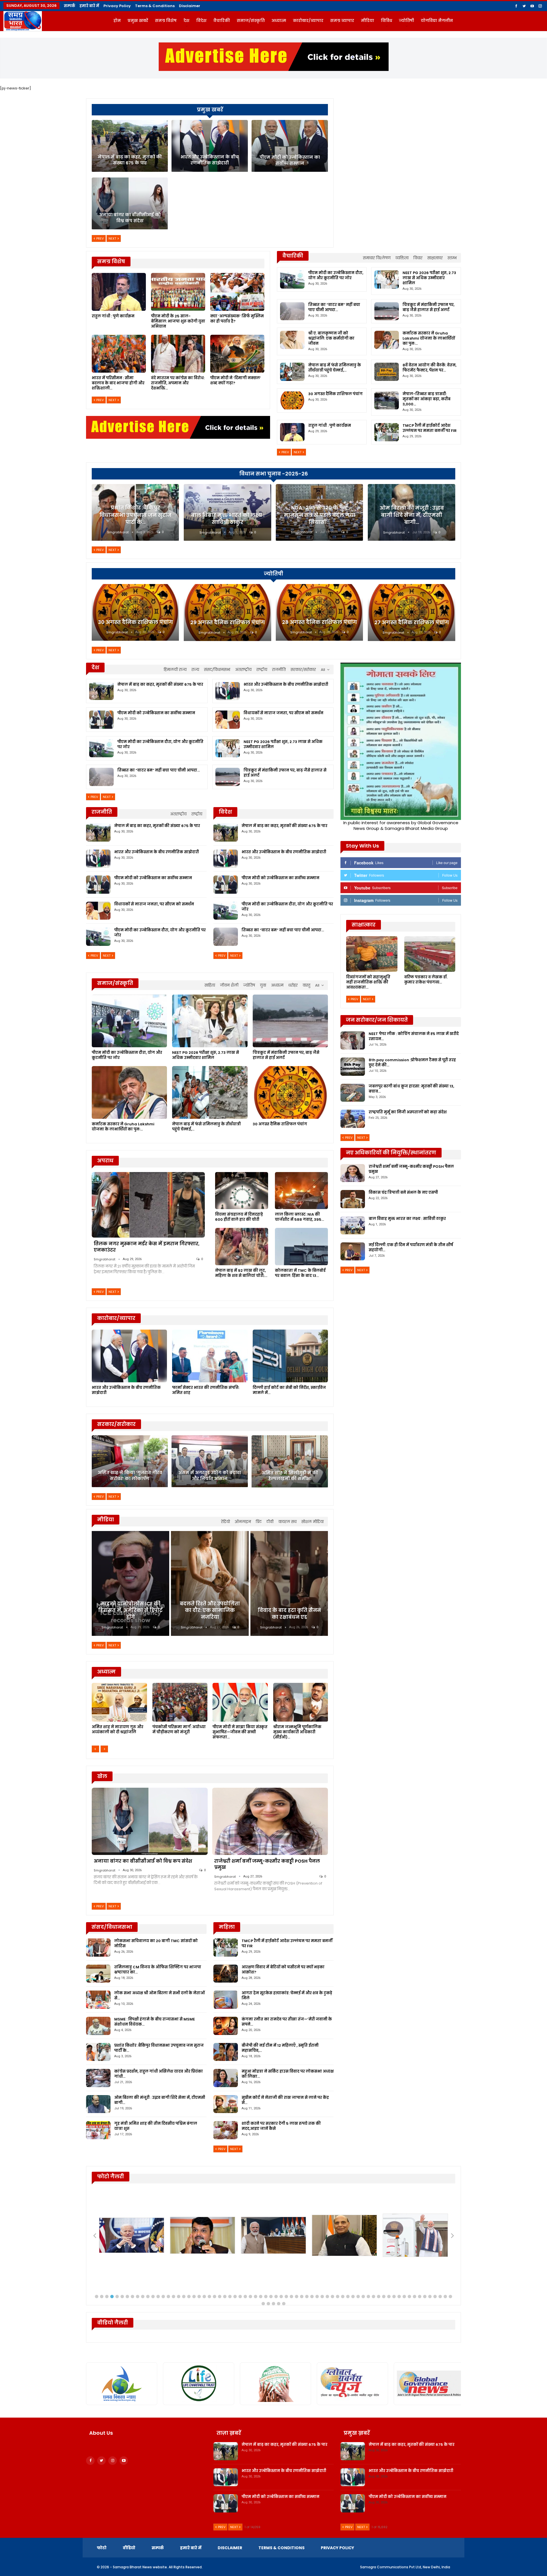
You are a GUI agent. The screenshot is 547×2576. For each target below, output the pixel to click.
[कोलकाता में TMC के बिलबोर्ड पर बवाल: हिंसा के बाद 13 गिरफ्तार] (301, 1246)
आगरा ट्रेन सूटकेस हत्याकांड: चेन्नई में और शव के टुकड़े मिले (287, 1996)
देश (186, 21)
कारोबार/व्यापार (308, 21)
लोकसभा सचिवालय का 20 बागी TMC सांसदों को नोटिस (156, 1943)
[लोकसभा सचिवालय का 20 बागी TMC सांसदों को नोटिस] (98, 1948)
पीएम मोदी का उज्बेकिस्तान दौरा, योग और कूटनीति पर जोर (336, 275)
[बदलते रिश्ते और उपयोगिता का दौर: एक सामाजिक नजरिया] (210, 1583)
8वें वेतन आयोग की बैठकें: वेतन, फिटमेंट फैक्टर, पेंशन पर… (429, 368)
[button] (97, 2297)
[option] (210, 1714)
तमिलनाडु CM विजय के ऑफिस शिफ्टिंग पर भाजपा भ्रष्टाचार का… (158, 1970)
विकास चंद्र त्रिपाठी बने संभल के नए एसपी (403, 1192)
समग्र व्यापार (342, 21)
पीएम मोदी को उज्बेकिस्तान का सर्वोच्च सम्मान (290, 160)
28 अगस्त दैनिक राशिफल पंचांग (320, 622)
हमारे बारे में (89, 6)
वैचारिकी (222, 21)
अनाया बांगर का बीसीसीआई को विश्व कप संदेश (130, 218)
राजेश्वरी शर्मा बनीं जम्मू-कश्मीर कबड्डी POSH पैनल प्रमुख (267, 1864)
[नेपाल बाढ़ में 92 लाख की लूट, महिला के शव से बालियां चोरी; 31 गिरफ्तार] (242, 1246)
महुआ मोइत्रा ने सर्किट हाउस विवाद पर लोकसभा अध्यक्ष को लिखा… (288, 2074)
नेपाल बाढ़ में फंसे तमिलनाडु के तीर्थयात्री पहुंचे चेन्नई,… (335, 368)
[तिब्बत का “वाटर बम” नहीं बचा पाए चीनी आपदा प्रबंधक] (292, 311)
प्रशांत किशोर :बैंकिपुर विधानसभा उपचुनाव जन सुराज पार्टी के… (135, 515)
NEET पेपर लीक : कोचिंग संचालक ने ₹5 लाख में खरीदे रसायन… (414, 1036)
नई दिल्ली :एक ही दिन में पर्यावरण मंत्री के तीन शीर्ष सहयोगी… (411, 1247)
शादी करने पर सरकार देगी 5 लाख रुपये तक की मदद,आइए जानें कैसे (281, 2126)
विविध (386, 21)
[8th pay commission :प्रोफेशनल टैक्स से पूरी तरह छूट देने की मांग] (353, 1067)
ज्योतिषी (406, 21)
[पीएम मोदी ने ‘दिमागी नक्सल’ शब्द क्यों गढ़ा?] (237, 354)
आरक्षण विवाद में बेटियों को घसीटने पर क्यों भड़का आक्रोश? (283, 1970)
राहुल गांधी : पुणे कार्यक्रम (330, 425)
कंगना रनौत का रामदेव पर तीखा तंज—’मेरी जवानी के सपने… (287, 2022)
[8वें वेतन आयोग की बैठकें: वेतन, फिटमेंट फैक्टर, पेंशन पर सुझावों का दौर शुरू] (387, 372)
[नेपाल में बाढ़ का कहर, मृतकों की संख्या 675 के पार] (130, 146)
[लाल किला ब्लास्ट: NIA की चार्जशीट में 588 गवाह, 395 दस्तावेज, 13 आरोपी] (301, 1191)
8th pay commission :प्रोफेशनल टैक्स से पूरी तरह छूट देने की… (412, 1063)
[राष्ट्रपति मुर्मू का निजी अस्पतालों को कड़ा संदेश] (353, 1119)
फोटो (102, 2548)
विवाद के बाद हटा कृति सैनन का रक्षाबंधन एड (289, 1614)
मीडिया (368, 21)
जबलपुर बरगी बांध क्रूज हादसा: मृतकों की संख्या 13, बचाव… (411, 1089)
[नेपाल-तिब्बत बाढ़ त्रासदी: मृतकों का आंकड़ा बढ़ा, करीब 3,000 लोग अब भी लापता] (387, 401)
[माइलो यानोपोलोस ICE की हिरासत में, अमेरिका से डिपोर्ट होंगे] (130, 1583)
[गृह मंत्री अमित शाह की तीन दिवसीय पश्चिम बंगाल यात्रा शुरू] (98, 2130)
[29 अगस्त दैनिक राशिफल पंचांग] (227, 613)
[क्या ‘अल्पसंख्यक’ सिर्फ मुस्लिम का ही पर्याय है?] (237, 292)
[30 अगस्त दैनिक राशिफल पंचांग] (292, 401)
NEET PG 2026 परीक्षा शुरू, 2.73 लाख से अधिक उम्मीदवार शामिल (429, 278)
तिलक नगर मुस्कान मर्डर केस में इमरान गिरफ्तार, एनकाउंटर (147, 1247)
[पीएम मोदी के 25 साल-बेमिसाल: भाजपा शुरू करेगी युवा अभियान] (178, 292)
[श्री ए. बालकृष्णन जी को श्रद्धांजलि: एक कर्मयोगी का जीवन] (292, 340)
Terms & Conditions (155, 6)
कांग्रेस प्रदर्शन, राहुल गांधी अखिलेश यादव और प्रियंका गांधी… (159, 2074)
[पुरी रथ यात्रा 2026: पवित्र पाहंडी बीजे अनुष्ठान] (240, 1702)
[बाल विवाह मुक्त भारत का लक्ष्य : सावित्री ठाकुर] (353, 1225)
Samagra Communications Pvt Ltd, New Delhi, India (405, 2567)
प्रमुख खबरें (138, 21)
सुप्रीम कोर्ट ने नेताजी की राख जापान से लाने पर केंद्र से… (285, 2100)
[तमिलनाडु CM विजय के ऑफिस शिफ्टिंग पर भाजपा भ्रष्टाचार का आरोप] (98, 1974)
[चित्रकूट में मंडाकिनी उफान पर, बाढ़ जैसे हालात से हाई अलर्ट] (387, 311)
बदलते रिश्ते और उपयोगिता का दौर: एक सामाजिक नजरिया (210, 1610)
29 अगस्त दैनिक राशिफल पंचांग (228, 622)
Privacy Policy (117, 6)
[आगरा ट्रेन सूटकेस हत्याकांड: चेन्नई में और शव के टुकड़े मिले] (226, 2000)
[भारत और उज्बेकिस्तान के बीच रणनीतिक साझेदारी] (210, 146)
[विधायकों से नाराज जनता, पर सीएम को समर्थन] (228, 720)
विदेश (201, 21)
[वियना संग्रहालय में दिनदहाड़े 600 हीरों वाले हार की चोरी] (242, 1191)
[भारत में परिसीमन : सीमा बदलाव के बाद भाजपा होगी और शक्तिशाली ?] (119, 354)
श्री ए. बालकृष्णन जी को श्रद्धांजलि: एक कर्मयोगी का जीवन (331, 338)
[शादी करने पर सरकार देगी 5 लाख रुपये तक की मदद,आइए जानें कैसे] (226, 2130)
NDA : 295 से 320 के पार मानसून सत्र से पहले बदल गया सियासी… (320, 515)
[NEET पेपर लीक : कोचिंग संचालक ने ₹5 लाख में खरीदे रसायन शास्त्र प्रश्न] (353, 1040)
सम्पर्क (70, 6)
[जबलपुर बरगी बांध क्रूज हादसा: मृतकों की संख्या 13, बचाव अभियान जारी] (353, 1093)
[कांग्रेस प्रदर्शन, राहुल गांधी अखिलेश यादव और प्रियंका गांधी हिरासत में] (98, 2078)
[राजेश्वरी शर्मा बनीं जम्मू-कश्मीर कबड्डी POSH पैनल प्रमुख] (270, 1821)
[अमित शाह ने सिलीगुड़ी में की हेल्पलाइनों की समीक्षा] (290, 1461)
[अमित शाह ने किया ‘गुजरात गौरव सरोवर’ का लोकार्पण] (130, 1461)
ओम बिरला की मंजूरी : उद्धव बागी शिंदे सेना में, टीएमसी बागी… (412, 515)
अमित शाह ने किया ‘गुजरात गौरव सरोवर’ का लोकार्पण (130, 1476)
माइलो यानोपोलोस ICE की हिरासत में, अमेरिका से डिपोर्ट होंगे (130, 1610)
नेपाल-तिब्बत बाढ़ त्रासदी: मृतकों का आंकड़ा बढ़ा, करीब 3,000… (426, 399)
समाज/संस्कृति (251, 21)
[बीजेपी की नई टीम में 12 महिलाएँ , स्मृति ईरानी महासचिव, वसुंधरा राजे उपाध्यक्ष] (226, 2052)
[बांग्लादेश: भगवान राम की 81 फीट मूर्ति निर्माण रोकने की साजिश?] (119, 1702)
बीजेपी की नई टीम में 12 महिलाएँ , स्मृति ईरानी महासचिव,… (280, 2048)
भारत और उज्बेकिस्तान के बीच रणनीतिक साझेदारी (210, 160)
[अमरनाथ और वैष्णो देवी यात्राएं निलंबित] (180, 1702)
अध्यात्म (279, 21)
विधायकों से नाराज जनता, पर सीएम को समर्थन (283, 713)
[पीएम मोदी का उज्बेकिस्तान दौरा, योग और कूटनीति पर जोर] (292, 279)
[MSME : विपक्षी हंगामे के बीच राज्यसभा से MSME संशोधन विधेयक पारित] (98, 2026)
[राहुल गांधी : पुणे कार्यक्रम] (119, 292)
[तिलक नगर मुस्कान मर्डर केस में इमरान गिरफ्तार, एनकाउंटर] (148, 1205)
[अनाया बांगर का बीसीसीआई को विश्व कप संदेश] (130, 203)
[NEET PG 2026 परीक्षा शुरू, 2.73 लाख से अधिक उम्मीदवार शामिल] (387, 279)
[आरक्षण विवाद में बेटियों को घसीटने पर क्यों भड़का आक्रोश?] (226, 1974)
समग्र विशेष (166, 21)
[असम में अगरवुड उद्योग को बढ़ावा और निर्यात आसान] (210, 1461)
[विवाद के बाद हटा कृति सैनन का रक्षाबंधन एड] (289, 1583)
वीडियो (129, 2548)
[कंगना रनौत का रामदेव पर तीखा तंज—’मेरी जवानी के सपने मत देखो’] (226, 2026)
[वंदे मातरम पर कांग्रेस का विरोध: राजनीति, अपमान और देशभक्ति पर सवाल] (178, 354)
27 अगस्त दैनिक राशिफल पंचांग (412, 622)
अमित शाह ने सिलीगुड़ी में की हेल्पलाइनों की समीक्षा (290, 1476)
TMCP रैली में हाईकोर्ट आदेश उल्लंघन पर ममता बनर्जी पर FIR (430, 428)
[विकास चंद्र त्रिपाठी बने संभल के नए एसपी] (353, 1199)
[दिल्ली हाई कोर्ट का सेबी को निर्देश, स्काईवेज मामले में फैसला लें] (290, 1356)
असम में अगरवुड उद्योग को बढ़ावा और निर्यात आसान (210, 1476)
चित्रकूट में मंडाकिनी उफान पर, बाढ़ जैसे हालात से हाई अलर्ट (428, 307)
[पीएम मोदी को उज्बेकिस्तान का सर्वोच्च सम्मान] (290, 146)
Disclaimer (190, 6)
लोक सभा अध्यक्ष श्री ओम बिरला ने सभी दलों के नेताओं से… (160, 1996)
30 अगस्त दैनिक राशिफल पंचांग (335, 394)
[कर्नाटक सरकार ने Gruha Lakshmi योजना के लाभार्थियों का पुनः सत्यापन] (387, 340)
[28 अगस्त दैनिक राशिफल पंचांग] (319, 612)
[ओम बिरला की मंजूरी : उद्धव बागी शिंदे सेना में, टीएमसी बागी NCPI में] (98, 2104)
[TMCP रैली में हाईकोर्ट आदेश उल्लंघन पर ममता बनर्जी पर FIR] (387, 432)
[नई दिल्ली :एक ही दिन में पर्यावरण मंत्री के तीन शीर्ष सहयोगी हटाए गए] (353, 1252)
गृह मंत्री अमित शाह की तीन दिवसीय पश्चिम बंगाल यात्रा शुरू (156, 2126)
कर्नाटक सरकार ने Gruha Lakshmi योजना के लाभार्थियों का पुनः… (429, 338)
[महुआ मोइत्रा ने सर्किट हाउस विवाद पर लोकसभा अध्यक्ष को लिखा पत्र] (226, 2078)
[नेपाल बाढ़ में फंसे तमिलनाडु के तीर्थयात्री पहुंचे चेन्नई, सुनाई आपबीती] (292, 372)
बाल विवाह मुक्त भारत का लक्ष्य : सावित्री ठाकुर (228, 519)
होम (117, 21)
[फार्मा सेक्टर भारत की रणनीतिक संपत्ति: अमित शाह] (210, 1356)
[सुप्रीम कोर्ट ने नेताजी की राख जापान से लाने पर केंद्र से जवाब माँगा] (226, 2104)
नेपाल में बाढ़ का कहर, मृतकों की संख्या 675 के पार (130, 160)
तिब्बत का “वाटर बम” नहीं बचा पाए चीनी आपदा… (334, 307)
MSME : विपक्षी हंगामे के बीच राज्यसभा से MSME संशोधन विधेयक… (155, 2022)
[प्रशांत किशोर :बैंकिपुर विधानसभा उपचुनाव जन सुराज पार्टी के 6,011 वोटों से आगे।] (98, 2052)
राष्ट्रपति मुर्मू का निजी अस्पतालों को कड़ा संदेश (408, 1112)
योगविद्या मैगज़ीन (437, 21)
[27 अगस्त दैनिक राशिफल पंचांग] (412, 613)
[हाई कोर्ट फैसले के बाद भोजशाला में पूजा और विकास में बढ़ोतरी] (301, 1702)
